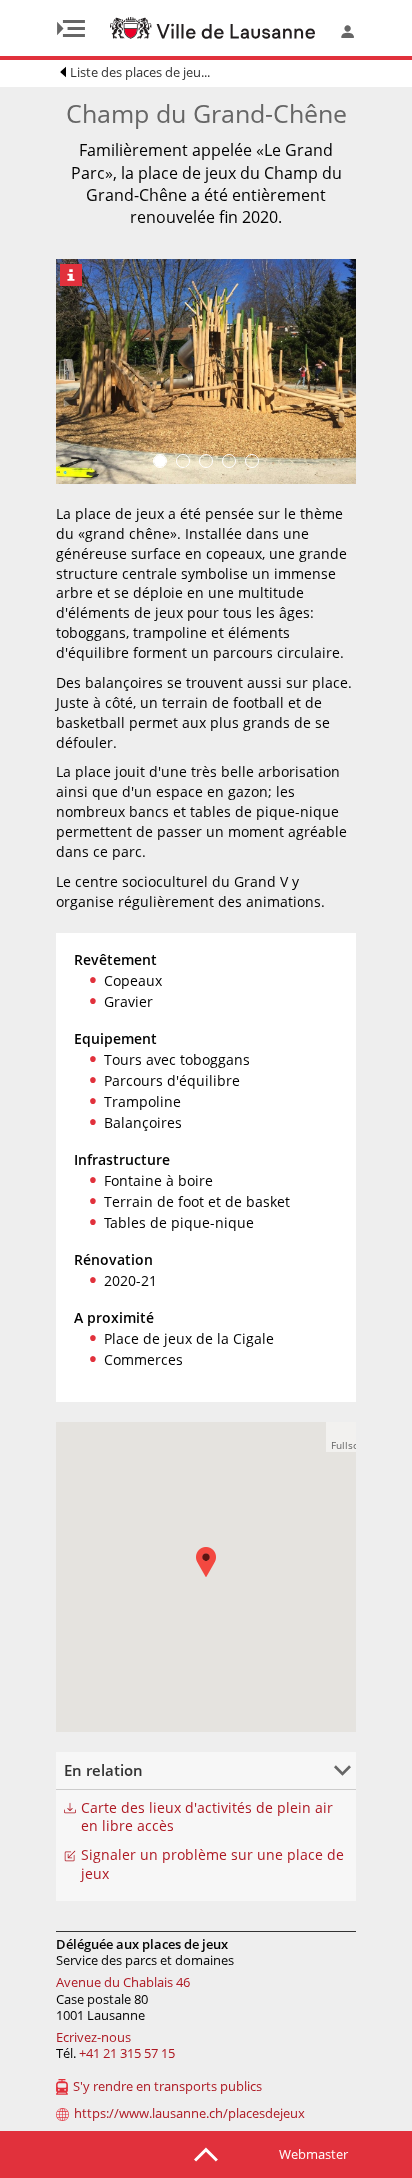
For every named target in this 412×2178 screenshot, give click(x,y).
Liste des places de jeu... (140, 72)
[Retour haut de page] (206, 2153)
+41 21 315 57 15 (127, 2053)
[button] (341, 1437)
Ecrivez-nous (93, 2037)
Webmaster (313, 2154)
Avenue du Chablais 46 (123, 1982)
